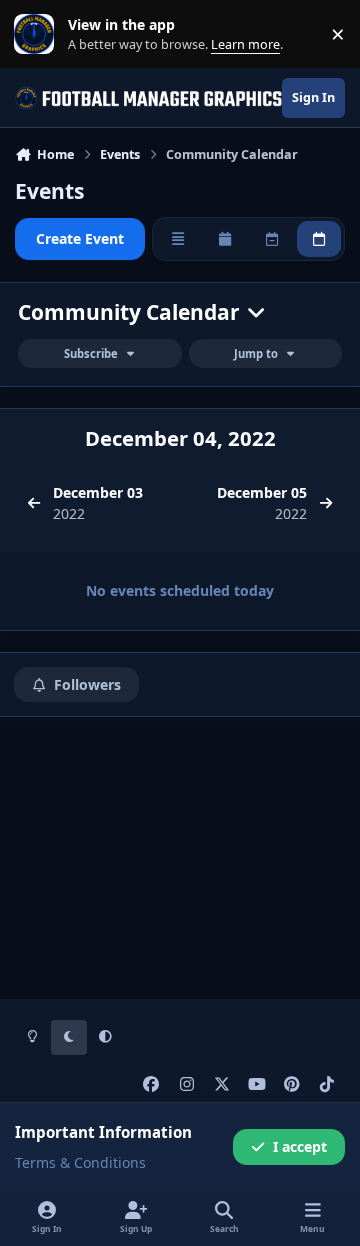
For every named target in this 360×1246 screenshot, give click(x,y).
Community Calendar (131, 312)
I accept (300, 1146)
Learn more (38, 34)
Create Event (80, 238)
